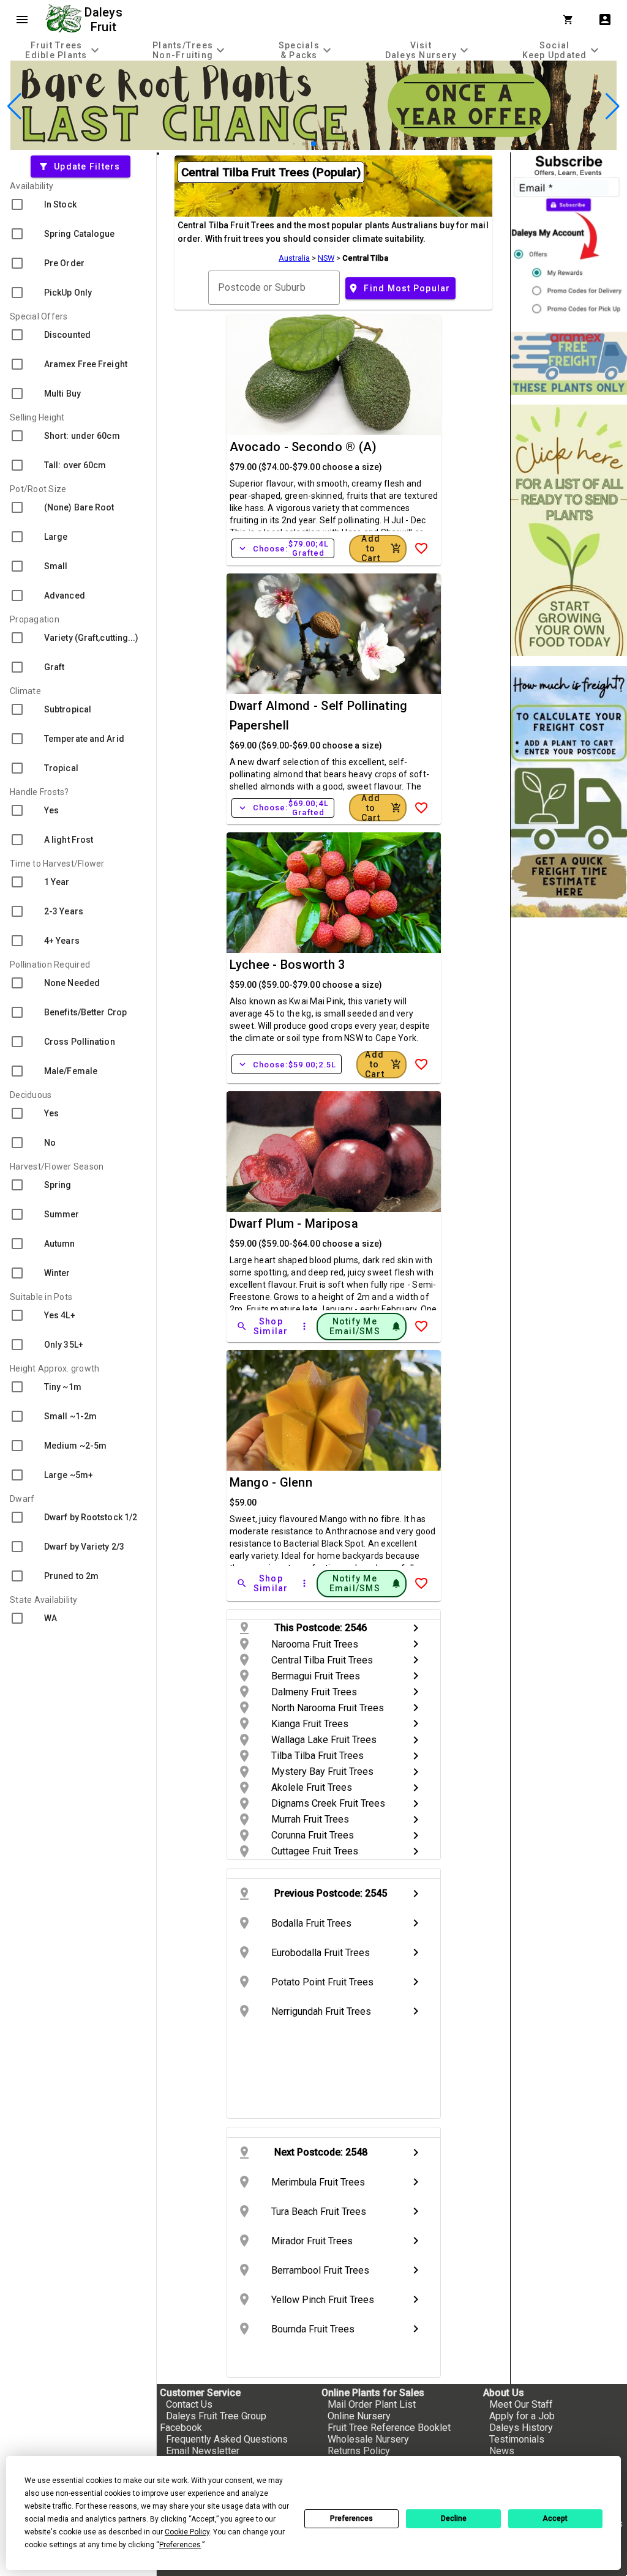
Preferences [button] (180, 2545)
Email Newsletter (203, 2451)
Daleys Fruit (105, 20)
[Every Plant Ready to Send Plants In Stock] (569, 530)
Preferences (351, 2518)
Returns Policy (359, 2451)
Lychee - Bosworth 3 (287, 965)
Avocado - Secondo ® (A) (303, 447)
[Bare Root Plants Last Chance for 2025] (313, 147)
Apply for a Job (522, 2416)
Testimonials (517, 2439)
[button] (294, 144)
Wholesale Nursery (368, 2439)
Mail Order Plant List (372, 2404)
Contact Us (189, 2404)
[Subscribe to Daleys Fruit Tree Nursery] (569, 237)
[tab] (64, 50)
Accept (555, 2518)
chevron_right (416, 1628)
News (502, 2451)
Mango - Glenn (271, 1482)
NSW (326, 258)
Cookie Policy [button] (187, 2532)
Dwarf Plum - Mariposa (294, 1223)
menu (22, 20)
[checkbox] (78, 204)
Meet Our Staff (521, 2404)
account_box (605, 20)
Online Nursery (359, 2416)
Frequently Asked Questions (227, 2439)
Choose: (283, 548)
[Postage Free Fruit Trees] (569, 363)
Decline (454, 2518)
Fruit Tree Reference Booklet (389, 2428)
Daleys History (521, 2428)
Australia (294, 258)
